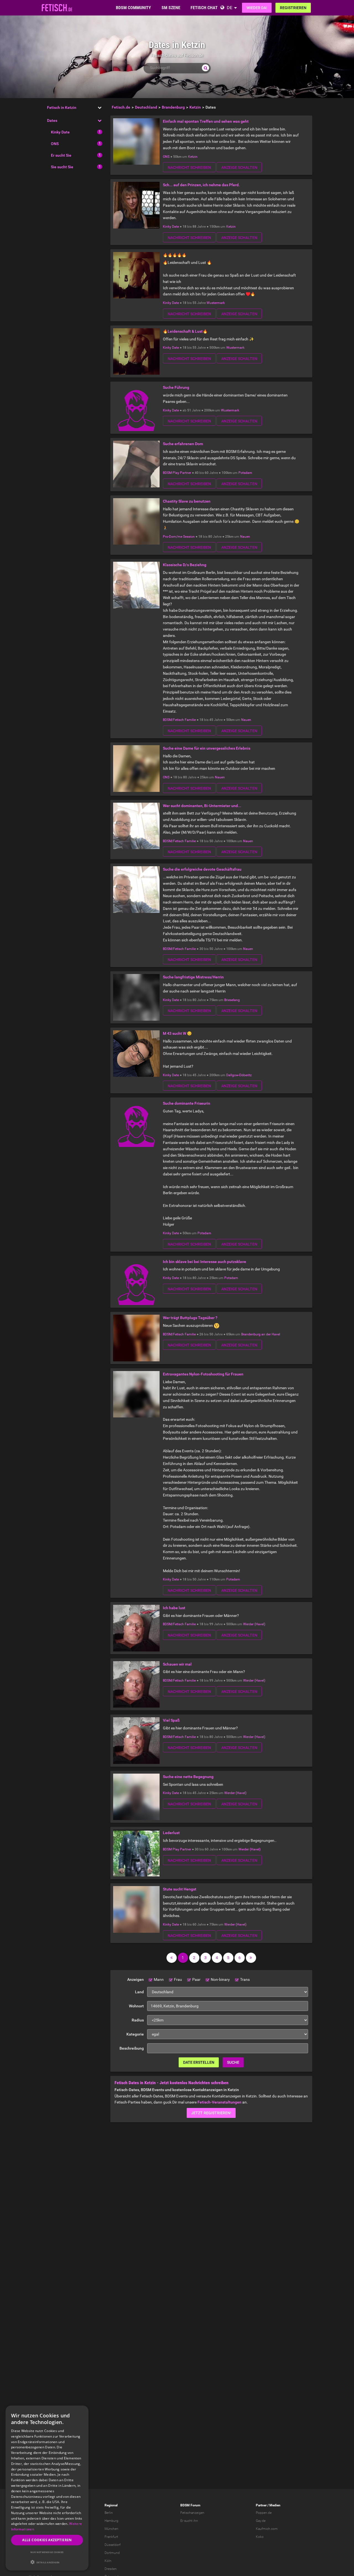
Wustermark (216, 303)
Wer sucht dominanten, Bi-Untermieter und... (202, 806)
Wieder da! (257, 8)
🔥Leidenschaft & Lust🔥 (185, 331)
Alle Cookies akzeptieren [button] (47, 2540)
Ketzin (193, 157)
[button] (47, 2562)
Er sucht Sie (61, 155)
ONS (55, 144)
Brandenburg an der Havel (261, 1334)
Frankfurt (111, 2537)
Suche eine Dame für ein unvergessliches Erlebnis (207, 748)
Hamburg (111, 2521)
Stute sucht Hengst (180, 1889)
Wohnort (136, 2006)
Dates (52, 120)
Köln (108, 2561)
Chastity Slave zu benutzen (187, 501)
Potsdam (245, 473)
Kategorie (135, 2034)
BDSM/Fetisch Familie (179, 720)
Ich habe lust (174, 1608)
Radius (138, 2020)
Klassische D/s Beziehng (185, 565)
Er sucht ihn (189, 2521)
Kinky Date (60, 132)
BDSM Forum (190, 2505)
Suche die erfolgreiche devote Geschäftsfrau (202, 869)
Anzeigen (136, 1979)
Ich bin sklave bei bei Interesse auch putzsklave (205, 1262)
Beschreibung (132, 2048)
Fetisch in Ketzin (62, 107)
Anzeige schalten (239, 167)
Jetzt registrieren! (211, 2113)
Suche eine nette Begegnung (188, 1777)
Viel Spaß (171, 1720)
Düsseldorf (113, 2545)
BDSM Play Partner (177, 473)
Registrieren (293, 8)
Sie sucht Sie (62, 167)
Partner (261, 2505)
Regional (111, 2505)
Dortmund (112, 2553)
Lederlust (171, 1833)
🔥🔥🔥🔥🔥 (175, 255)
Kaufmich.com (267, 2529)
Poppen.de (264, 2513)
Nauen (245, 537)
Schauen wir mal (177, 1664)
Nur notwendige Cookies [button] (47, 2552)
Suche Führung (176, 387)
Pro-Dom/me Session (179, 537)
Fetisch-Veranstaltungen (219, 2102)
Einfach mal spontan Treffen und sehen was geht (206, 121)
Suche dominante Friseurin (187, 1103)
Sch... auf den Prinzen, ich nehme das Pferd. (201, 185)
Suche (233, 2062)
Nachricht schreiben (189, 167)
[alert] (47, 2488)
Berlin (109, 2513)
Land (139, 1992)
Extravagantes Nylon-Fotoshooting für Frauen (203, 1374)
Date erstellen (199, 2062)
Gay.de (261, 2521)
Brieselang (232, 1000)
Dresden (111, 2569)
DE (230, 8)
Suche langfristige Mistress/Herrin (193, 977)
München (111, 2529)
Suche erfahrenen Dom (183, 444)
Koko (260, 2537)
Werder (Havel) (254, 1624)
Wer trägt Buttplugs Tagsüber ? (190, 1318)
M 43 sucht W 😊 (177, 1033)
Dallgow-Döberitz (239, 1075)
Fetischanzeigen (192, 2513)
